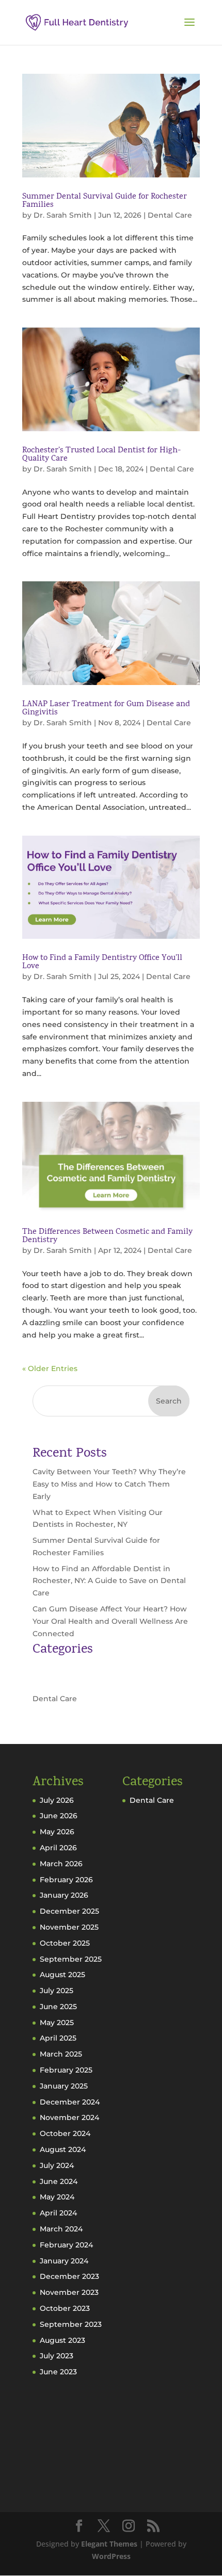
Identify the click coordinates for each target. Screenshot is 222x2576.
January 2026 (64, 1895)
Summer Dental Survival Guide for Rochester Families (105, 201)
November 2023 (69, 2292)
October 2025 (65, 1943)
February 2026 (66, 1880)
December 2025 (69, 1911)
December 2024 (70, 2102)
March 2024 (61, 2229)
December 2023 (69, 2276)
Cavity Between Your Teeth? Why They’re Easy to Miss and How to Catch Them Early (109, 1484)
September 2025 (71, 1959)
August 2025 (62, 1975)
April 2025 (58, 2038)
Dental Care (170, 215)
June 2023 (58, 2372)
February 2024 (66, 2245)
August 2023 (62, 2340)
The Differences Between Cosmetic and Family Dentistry (107, 1236)
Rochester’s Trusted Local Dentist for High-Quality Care (101, 455)
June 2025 (58, 2007)
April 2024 (58, 2213)
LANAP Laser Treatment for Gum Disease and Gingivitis (106, 709)
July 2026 (57, 1800)
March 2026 (61, 1864)
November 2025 (69, 1927)
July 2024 (57, 2165)
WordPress (111, 2556)
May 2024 (57, 2197)
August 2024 (63, 2149)
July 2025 (57, 1991)
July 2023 (57, 2356)
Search (169, 1401)
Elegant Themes (109, 2544)
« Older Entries (50, 1368)
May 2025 (57, 2023)
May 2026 (57, 1832)
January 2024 (64, 2261)
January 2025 (64, 2086)
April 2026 (58, 1848)
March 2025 (61, 2054)
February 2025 (66, 2070)
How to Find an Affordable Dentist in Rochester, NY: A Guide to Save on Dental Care (109, 1581)
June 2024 (59, 2181)
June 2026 (59, 1816)
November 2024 (69, 2117)
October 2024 (65, 2133)
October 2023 (65, 2308)
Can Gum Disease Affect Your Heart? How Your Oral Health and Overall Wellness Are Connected (110, 1621)
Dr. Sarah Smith (63, 215)
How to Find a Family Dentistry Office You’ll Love (102, 963)
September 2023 (71, 2324)
